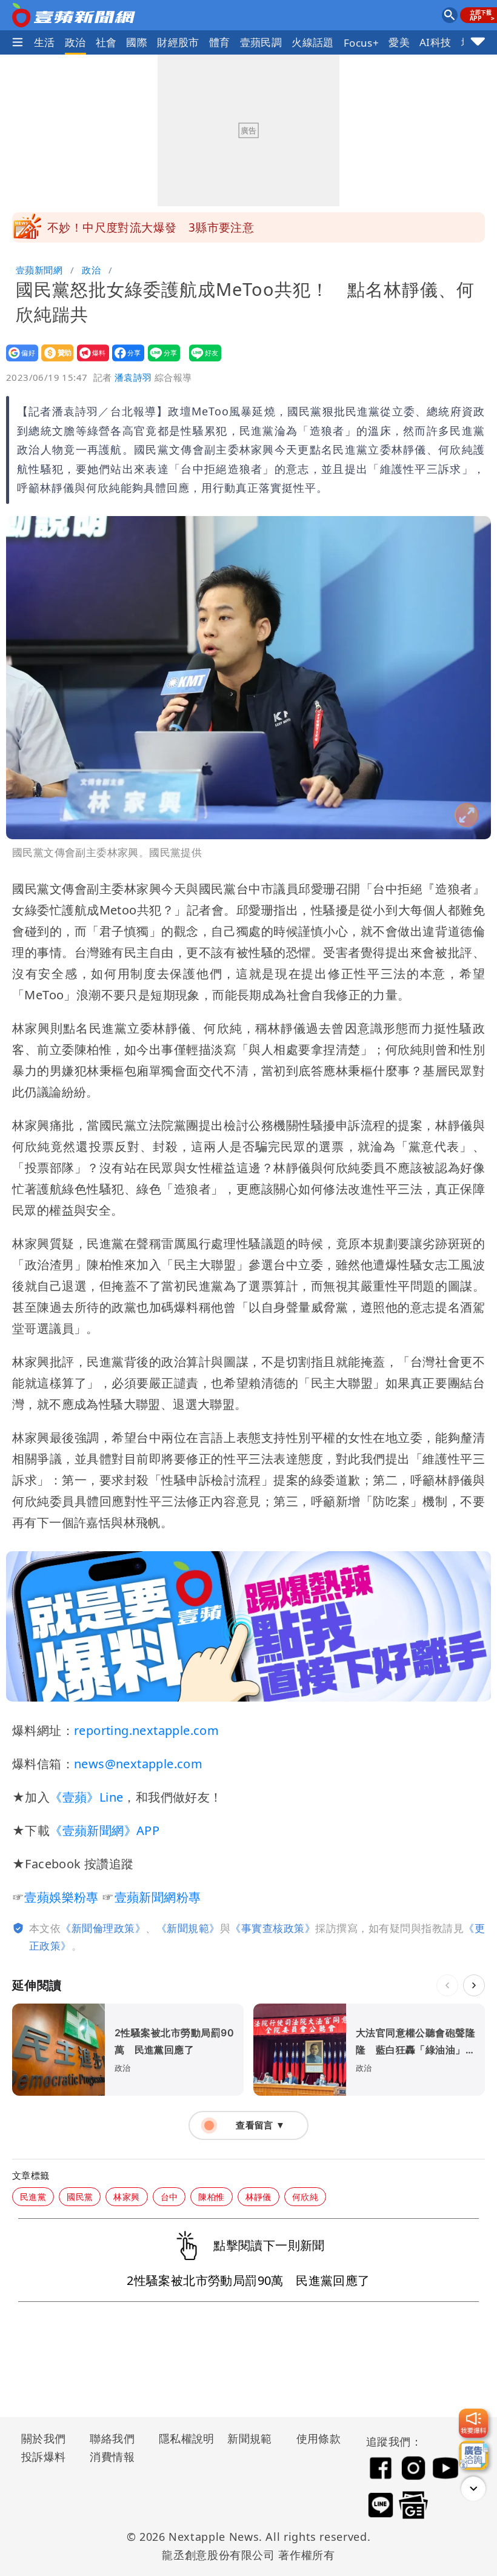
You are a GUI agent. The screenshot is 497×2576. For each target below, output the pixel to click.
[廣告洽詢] (473, 2455)
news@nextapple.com (138, 1764)
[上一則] (447, 1985)
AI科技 (435, 42)
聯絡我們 (112, 2438)
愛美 (399, 42)
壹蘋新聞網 (39, 270)
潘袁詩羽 (133, 377)
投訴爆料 (44, 2457)
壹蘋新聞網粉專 (158, 1897)
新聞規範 (250, 2438)
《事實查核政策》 (273, 1928)
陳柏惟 (211, 2197)
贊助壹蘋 (54, 361)
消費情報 (112, 2457)
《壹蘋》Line (86, 1797)
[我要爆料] (473, 2423)
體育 (220, 42)
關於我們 (44, 2438)
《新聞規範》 (188, 1928)
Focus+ (361, 43)
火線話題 (313, 42)
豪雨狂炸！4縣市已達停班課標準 (133, 227)
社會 (106, 42)
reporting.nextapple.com (146, 1730)
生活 (45, 42)
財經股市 (178, 42)
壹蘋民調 (261, 42)
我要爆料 (89, 361)
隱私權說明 (182, 2438)
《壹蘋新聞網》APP (105, 1830)
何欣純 (305, 2197)
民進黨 (33, 2197)
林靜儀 (259, 2197)
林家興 (126, 2197)
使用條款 (319, 2438)
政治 (75, 42)
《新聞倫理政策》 (103, 1928)
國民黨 (80, 2197)
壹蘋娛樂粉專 (61, 1897)
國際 (137, 42)
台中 (169, 2197)
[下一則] (474, 1985)
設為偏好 (18, 361)
